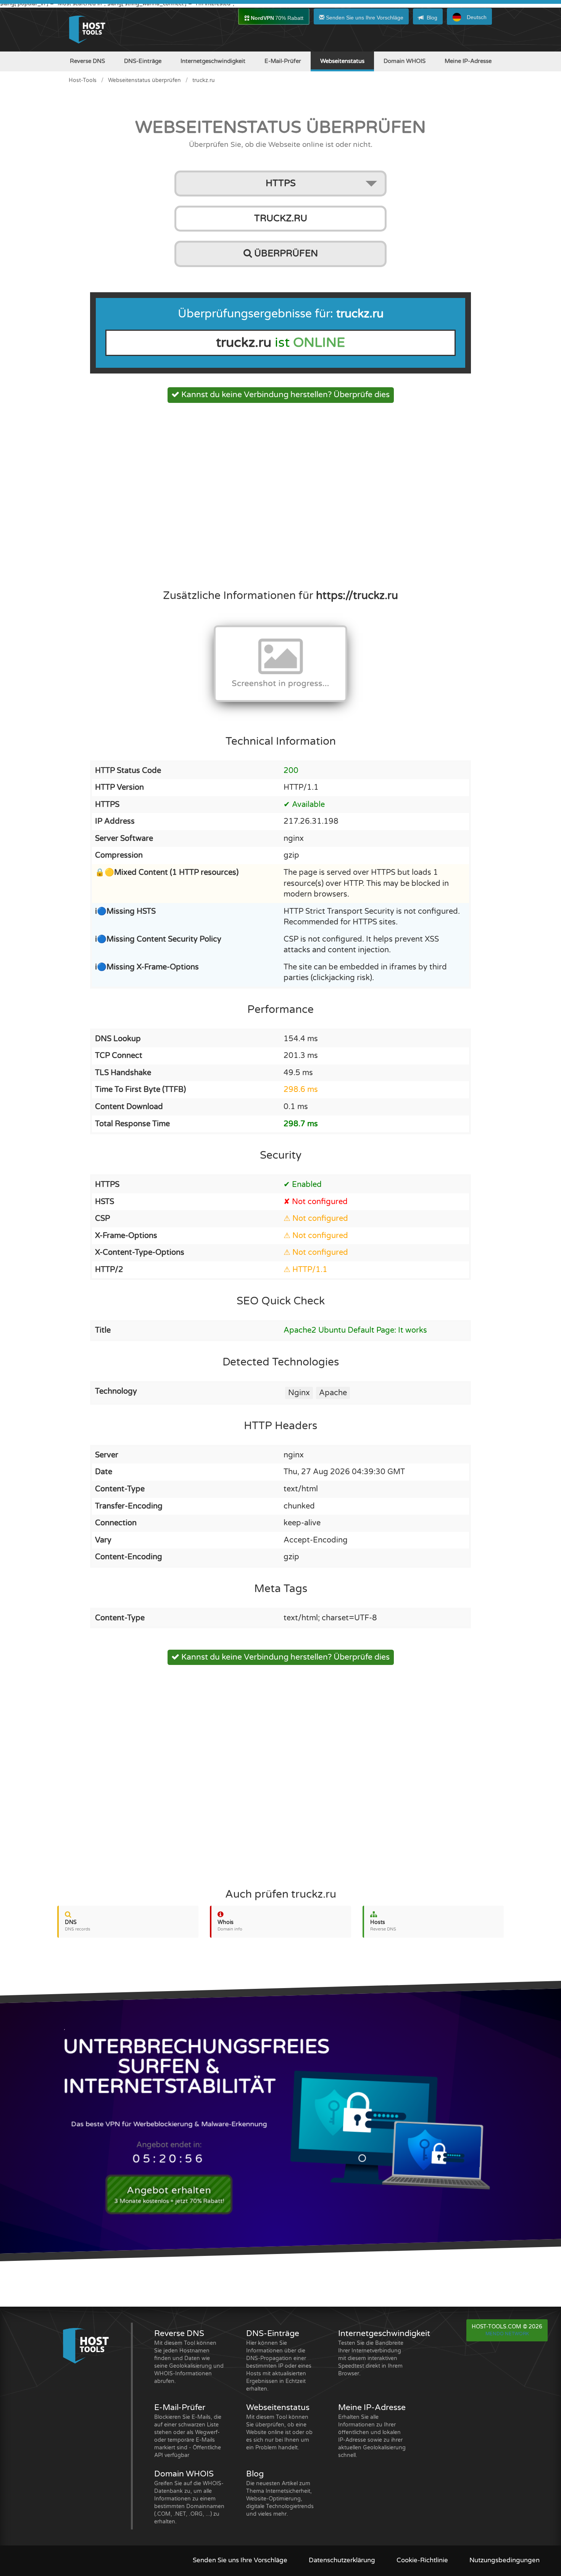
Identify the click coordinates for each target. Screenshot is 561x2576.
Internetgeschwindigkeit (213, 61)
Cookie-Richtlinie (422, 2560)
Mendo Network (507, 2334)
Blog (432, 18)
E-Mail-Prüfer (283, 61)
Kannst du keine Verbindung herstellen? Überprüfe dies (285, 395)
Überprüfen (285, 254)
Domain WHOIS (405, 61)
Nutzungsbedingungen (505, 2560)
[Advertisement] (280, 494)
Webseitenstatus (342, 61)
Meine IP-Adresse (468, 61)
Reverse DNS (87, 61)
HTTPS (281, 183)
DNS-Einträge (143, 61)
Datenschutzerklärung (342, 2560)
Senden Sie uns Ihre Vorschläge (364, 18)
